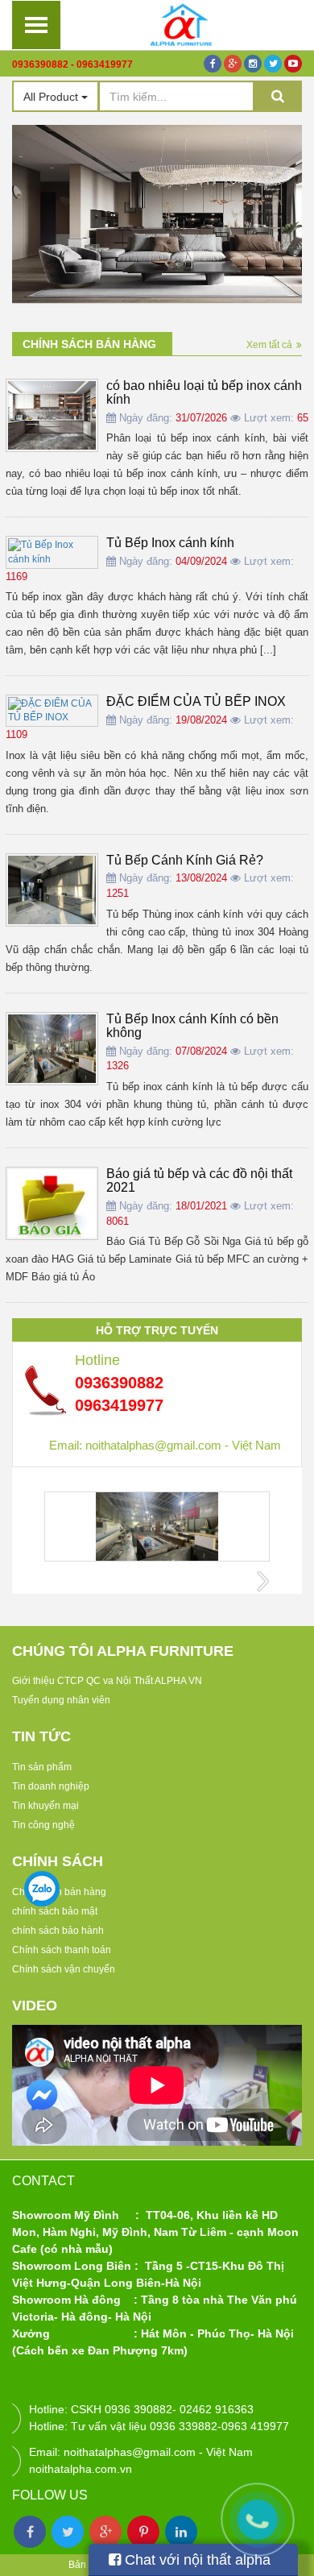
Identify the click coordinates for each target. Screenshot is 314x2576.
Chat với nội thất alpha (196, 2560)
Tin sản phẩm (42, 1767)
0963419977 (105, 64)
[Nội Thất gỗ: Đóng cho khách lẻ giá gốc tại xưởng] (181, 24)
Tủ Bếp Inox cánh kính (170, 543)
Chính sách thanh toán (62, 1950)
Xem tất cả (269, 345)
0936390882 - (43, 64)
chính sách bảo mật (55, 1911)
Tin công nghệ (43, 1825)
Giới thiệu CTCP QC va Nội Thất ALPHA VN (107, 1681)
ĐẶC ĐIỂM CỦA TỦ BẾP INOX (196, 701)
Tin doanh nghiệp (51, 1786)
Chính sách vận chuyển (64, 1969)
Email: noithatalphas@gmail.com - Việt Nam (165, 1445)
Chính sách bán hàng (89, 344)
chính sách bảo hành (58, 1931)
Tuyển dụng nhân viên (61, 1700)
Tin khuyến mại (45, 1806)
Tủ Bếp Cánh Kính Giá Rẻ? (185, 860)
